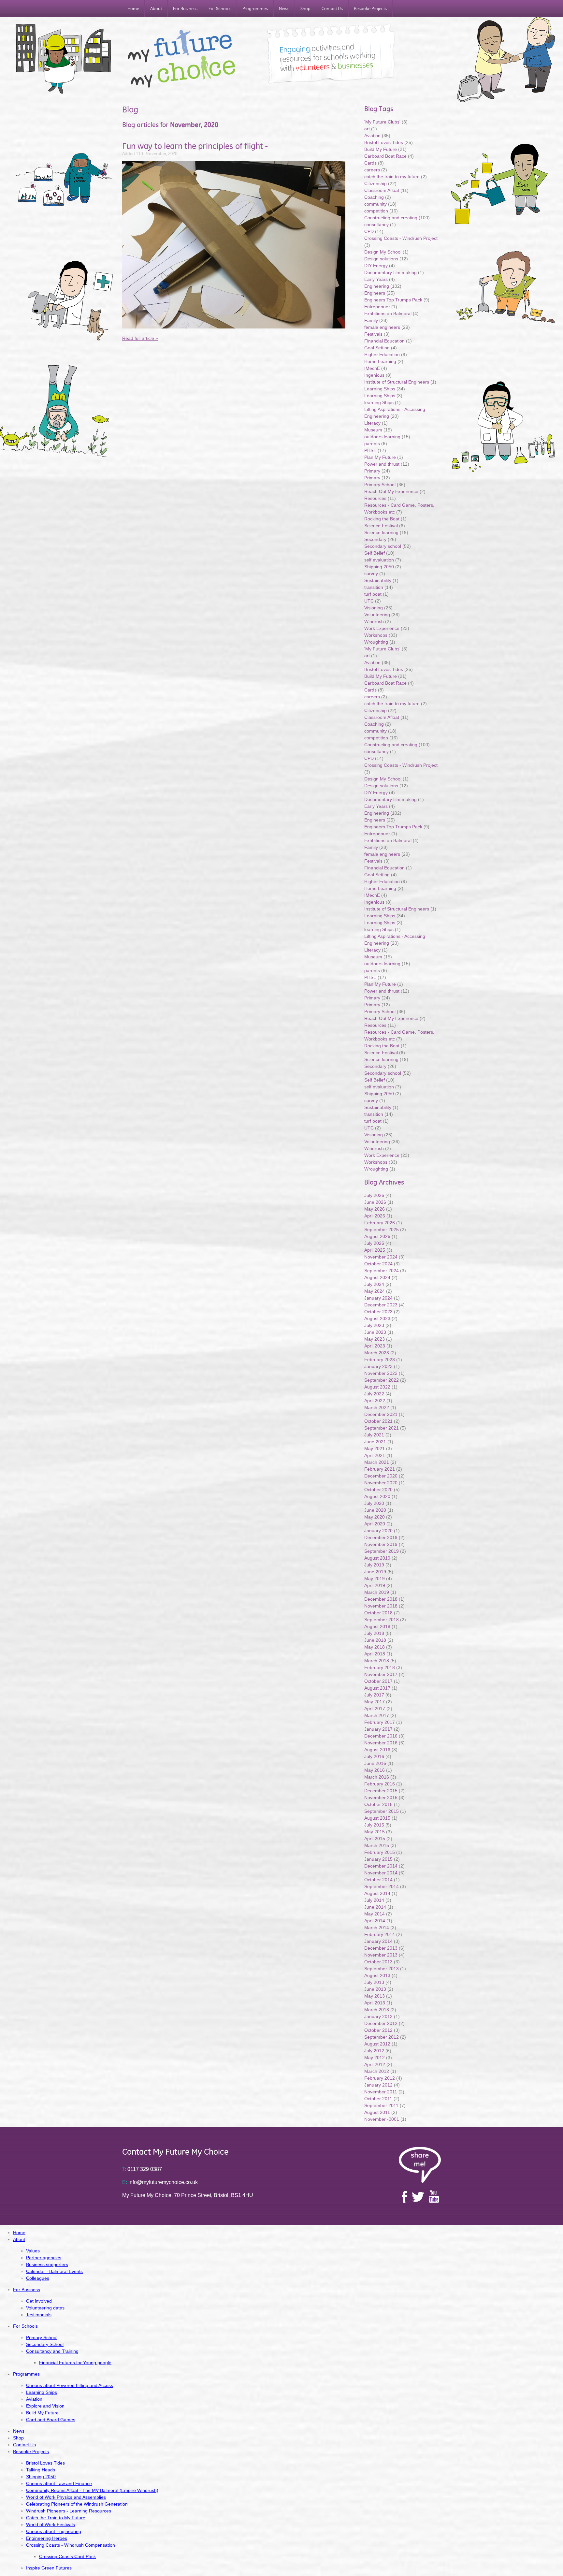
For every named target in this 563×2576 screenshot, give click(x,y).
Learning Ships (380, 389)
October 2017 (378, 1681)
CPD (369, 231)
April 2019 (375, 1585)
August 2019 (377, 1558)
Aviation (372, 136)
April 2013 (375, 2003)
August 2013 (377, 1975)
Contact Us (332, 9)
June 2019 (375, 1572)
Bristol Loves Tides (384, 142)
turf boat (374, 594)
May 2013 (375, 1996)
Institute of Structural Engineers (397, 382)
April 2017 (375, 1709)
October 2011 (378, 2099)
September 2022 (382, 1380)
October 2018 (378, 1613)
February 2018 (380, 1667)
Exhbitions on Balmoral (389, 313)
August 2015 (377, 1818)
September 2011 (381, 2105)
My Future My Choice (181, 59)
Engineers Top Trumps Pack (393, 300)
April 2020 (375, 1524)
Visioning (374, 608)
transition (374, 587)
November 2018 (381, 1606)
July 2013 (374, 1982)
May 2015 (375, 1832)
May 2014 (375, 1914)
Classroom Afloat (382, 190)
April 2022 (375, 1401)
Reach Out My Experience (392, 491)
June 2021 (375, 1442)
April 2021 (375, 1455)
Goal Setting (377, 348)
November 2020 (381, 1483)
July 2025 (374, 1243)
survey (371, 574)
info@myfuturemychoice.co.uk (160, 2182)
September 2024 (382, 1271)
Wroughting (376, 642)
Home (133, 9)
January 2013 (378, 2016)
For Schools (220, 9)
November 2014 (381, 1873)
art (367, 129)
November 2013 (381, 1955)
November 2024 (381, 1257)
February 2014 (380, 1934)
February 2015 (380, 1852)
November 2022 (381, 1373)
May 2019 (375, 1579)
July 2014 (374, 1900)
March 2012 (377, 2071)
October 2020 (378, 1490)
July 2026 (374, 1195)
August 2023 (377, 1318)
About (156, 9)
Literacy (372, 423)
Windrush (374, 621)
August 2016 (377, 1750)
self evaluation (379, 560)
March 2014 (377, 1928)
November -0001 (382, 2119)
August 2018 (377, 1626)
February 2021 (380, 1469)
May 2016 (375, 1770)
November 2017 (381, 1674)
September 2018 (382, 1620)
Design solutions (381, 259)
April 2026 (375, 1216)
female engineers (382, 327)
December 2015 (381, 1791)
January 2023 (378, 1366)
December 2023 (381, 1305)
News (284, 9)
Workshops (376, 635)
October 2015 (378, 1804)
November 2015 (381, 1797)
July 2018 (374, 1633)
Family (371, 320)
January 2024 (378, 1298)
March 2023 (377, 1353)
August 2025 (377, 1236)
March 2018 (377, 1661)
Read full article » (140, 338)
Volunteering (377, 615)
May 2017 (375, 1702)
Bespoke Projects (370, 9)
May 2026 (375, 1209)
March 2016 (377, 1777)
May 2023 (375, 1339)
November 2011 (381, 2092)
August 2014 (377, 1893)
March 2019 (377, 1592)
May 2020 (375, 1517)
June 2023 (375, 1332)
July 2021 (374, 1435)
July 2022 (374, 1394)
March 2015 (377, 1845)
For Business (185, 9)
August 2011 (377, 2112)
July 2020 (374, 1503)
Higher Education (382, 355)
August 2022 (377, 1387)
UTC (369, 601)
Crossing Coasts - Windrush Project (401, 238)
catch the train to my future (393, 177)
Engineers (375, 293)
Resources (375, 498)
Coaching (374, 197)
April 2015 (375, 1839)
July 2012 (374, 2051)
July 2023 (374, 1325)
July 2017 (374, 1695)
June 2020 (375, 1510)
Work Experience (382, 628)
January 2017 (378, 1729)
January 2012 (378, 2085)
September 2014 (382, 1886)
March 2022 (377, 1407)
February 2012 (380, 2078)
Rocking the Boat (382, 519)
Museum (373, 430)
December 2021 (381, 1414)
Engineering (377, 286)
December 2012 (381, 2023)
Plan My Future (380, 457)
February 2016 (380, 1784)
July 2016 (374, 1756)
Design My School (383, 252)
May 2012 (375, 2058)
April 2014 (375, 1921)
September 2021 (382, 1428)
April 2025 (375, 1250)
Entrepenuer (377, 307)
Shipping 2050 (379, 567)
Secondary (375, 539)
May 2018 (375, 1647)
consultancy (376, 225)
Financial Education (385, 341)
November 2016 (381, 1743)
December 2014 (381, 1866)
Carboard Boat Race (386, 156)
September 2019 (382, 1551)
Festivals (373, 334)
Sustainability (378, 580)
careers (372, 170)
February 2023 (380, 1360)
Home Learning (381, 361)
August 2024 (377, 1277)
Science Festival (381, 526)
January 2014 (378, 1941)
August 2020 (377, 1496)
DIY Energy (376, 266)
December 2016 (381, 1736)
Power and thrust (382, 464)
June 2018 (375, 1640)
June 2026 (375, 1202)
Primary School (380, 485)
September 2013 (382, 1969)
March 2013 (377, 2010)
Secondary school (383, 546)
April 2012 (375, 2064)
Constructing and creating (391, 218)
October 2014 (378, 1880)
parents (372, 444)
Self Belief (375, 553)
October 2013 (378, 1962)
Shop (305, 9)
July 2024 (374, 1284)
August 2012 (377, 2044)
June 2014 (375, 1907)
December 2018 (381, 1599)
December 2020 (381, 1476)
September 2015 (382, 1811)
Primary (372, 471)
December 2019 (381, 1537)
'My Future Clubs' (382, 122)
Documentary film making (390, 272)
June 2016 (375, 1763)
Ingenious (374, 375)
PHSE (370, 450)
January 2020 (378, 1531)
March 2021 (377, 1462)
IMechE (372, 368)
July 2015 (374, 1825)
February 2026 (380, 1223)
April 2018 (375, 1654)
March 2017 (377, 1715)
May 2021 (375, 1448)
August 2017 (377, 1688)
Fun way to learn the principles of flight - (195, 146)
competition (376, 211)
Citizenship (375, 183)
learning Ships (379, 402)
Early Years (376, 279)
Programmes (255, 9)
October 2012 (378, 2030)
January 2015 (378, 1859)
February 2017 (380, 1722)
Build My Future (381, 149)
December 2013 (381, 1948)
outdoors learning (382, 437)
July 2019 (374, 1565)
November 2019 (381, 1544)
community (375, 204)
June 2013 (375, 1989)
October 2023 (378, 1312)
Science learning (381, 532)
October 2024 (378, 1264)
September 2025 (382, 1230)
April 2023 (375, 1346)
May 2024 (375, 1291)
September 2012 (382, 2037)
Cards (370, 163)
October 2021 (378, 1421)
